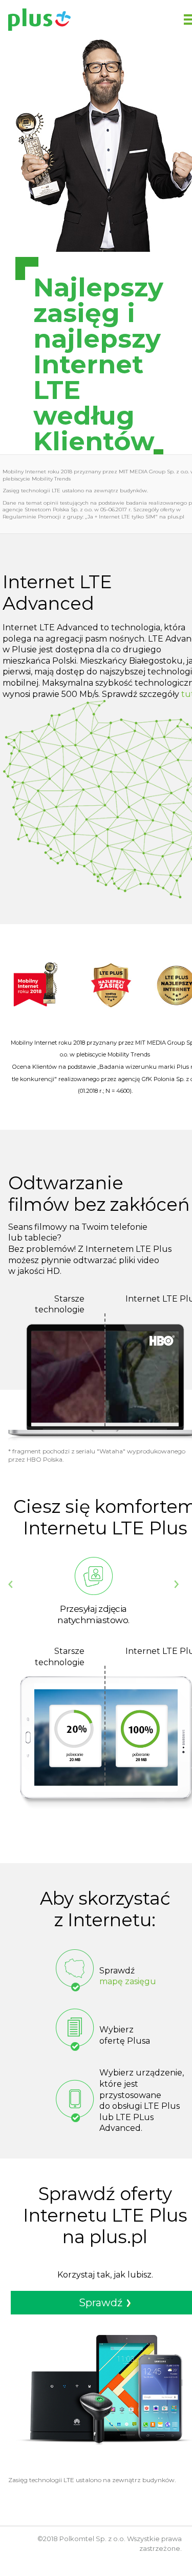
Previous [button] (10, 1584)
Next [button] (176, 1584)
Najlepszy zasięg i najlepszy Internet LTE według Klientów (89, 365)
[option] (93, 1591)
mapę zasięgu (128, 1981)
